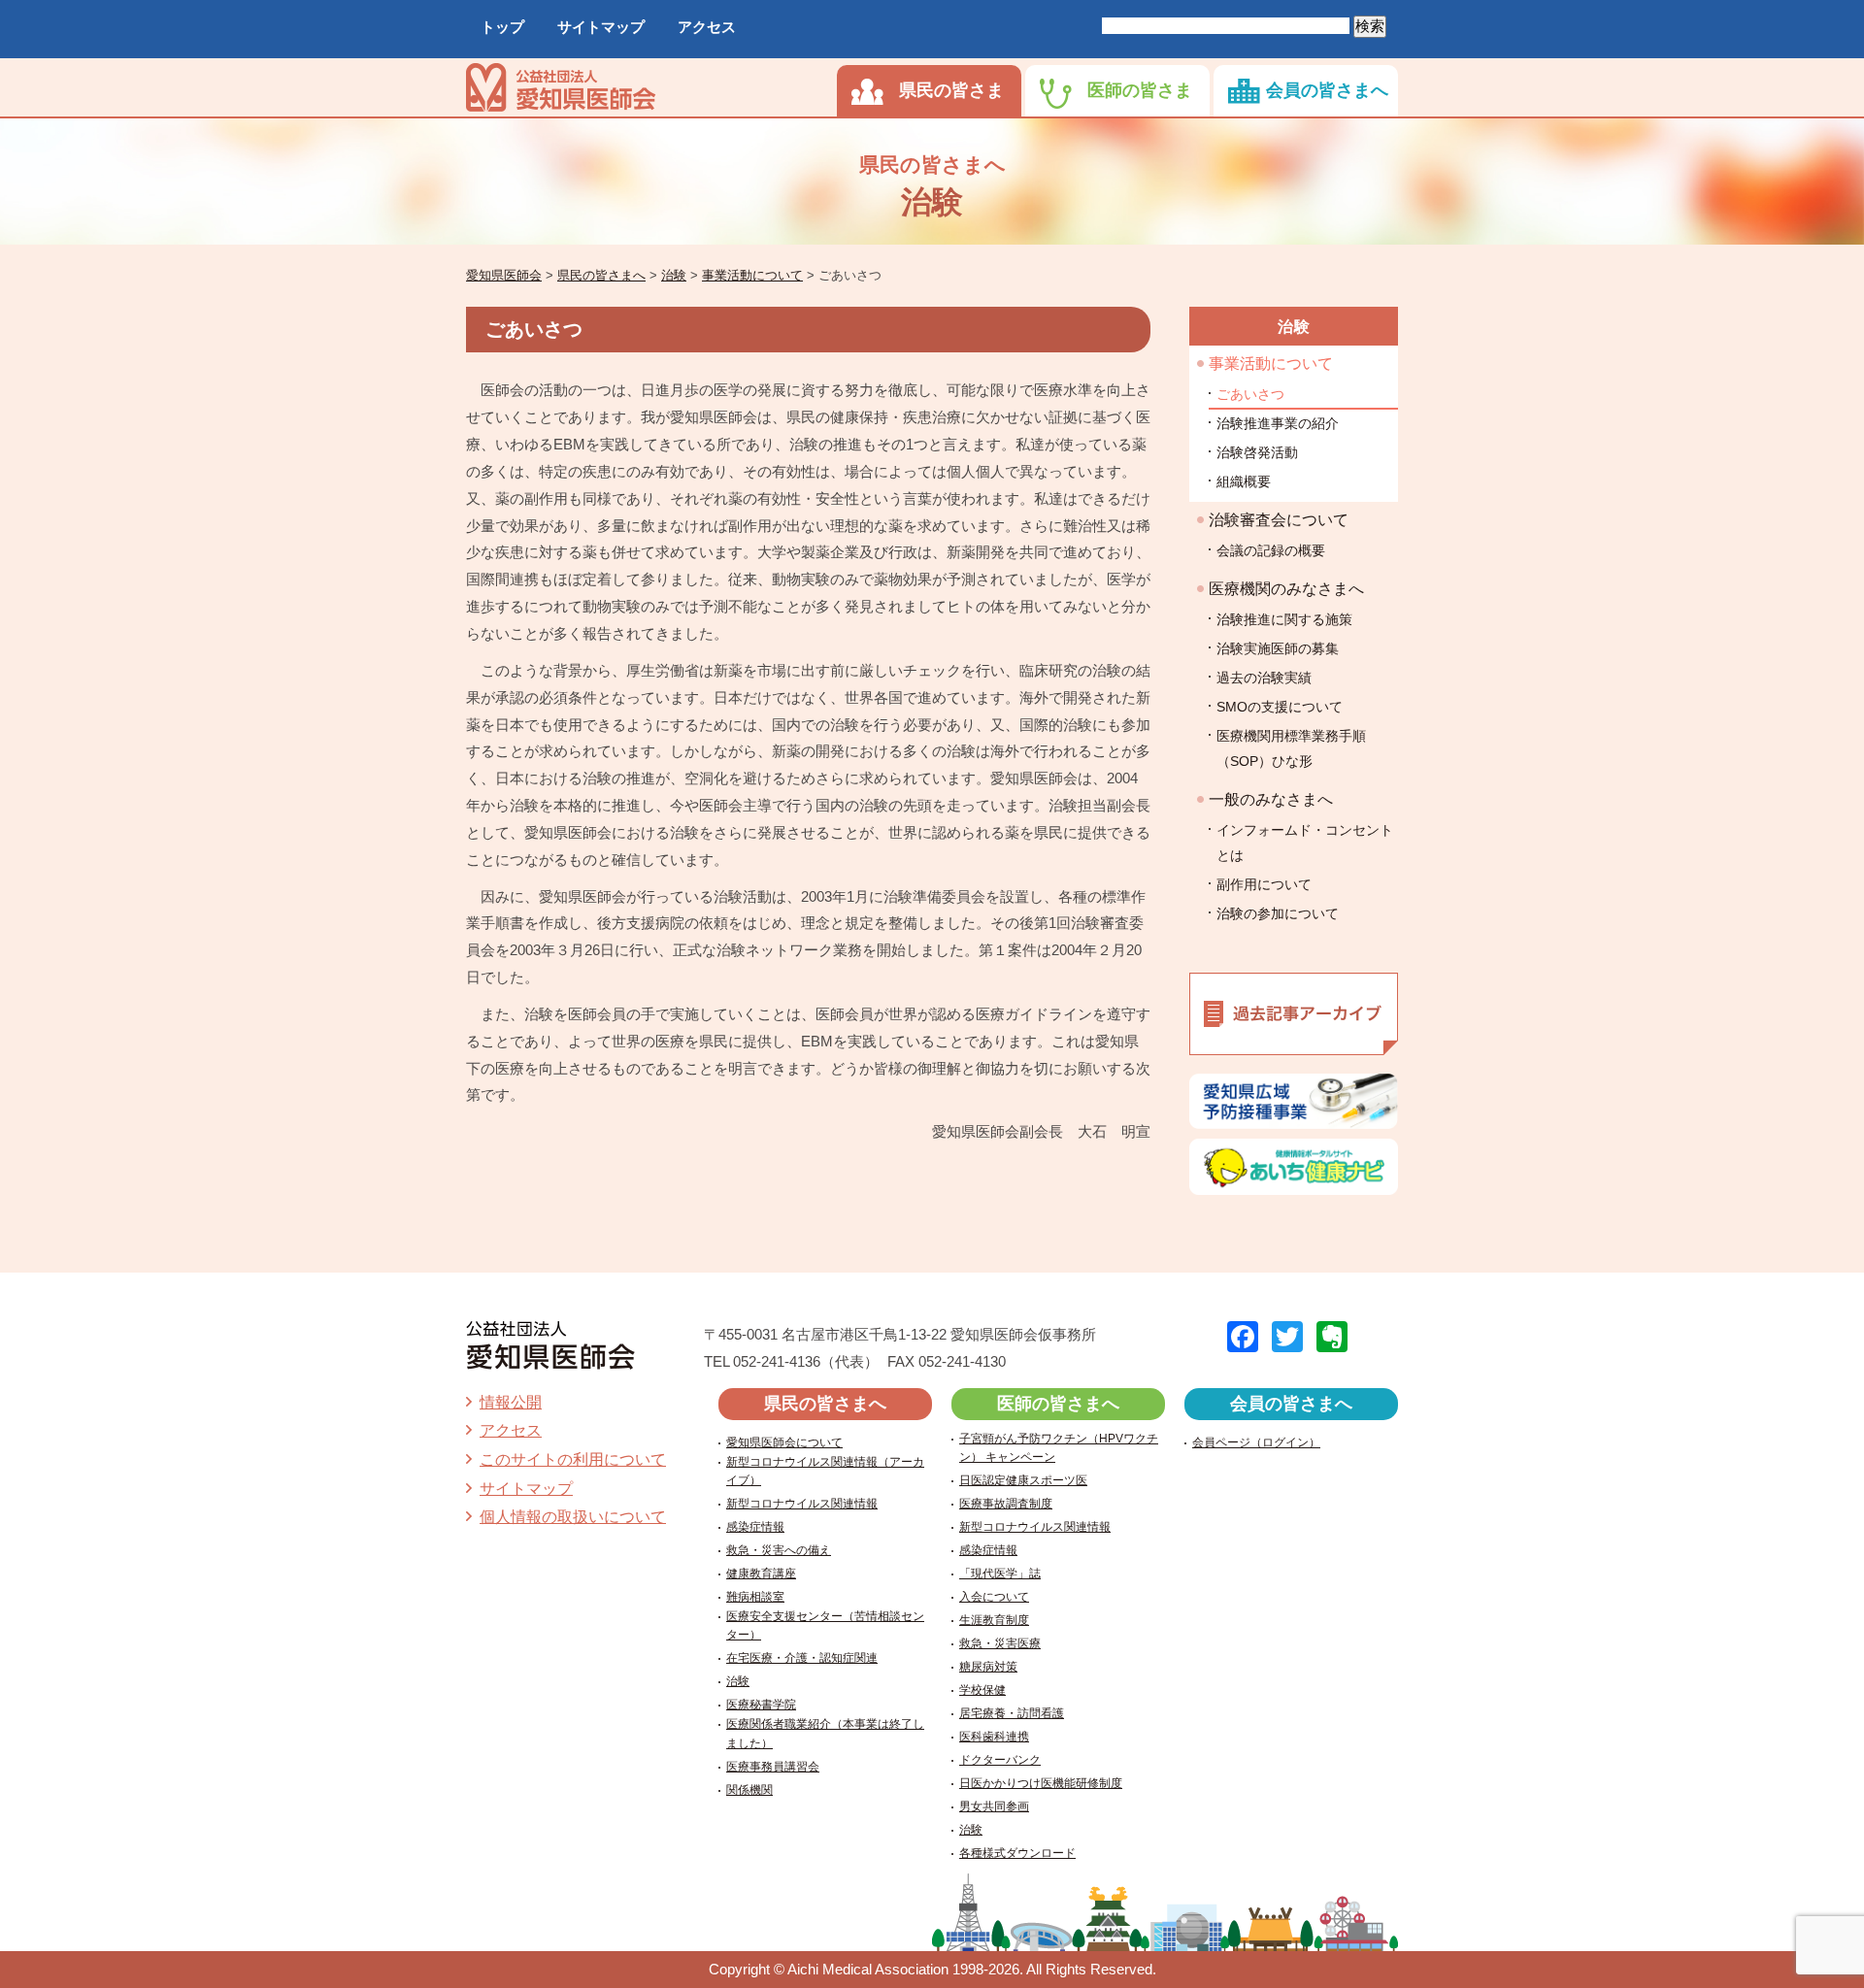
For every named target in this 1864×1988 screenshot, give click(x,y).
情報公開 (511, 1402)
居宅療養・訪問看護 (1012, 1713)
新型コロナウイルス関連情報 (802, 1504)
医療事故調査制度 (1006, 1504)
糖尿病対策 (988, 1667)
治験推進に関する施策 (1284, 619)
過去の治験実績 (1264, 678)
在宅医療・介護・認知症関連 (802, 1658)
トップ (502, 27)
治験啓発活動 (1257, 452)
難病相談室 (755, 1597)
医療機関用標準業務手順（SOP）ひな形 (1291, 748)
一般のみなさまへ (1271, 799)
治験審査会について (1279, 520)
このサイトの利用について (573, 1459)
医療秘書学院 (761, 1705)
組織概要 (1244, 481)
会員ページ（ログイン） (1256, 1442)
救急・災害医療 (1000, 1643)
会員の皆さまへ (1327, 90)
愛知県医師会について (784, 1442)
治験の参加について (1278, 913)
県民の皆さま (951, 90)
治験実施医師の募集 (1278, 648)
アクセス (707, 27)
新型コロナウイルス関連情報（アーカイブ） (825, 1471)
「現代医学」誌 (1000, 1574)
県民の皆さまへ (825, 1404)
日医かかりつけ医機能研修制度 (1041, 1783)
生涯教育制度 (994, 1620)
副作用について (1264, 884)
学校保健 (982, 1690)
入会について (994, 1597)
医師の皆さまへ (1058, 1404)
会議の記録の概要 (1271, 550)
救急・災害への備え (779, 1550)
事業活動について (1271, 364)
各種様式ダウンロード (1017, 1853)
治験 (1294, 327)
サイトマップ (601, 27)
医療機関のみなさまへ (1286, 589)
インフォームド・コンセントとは (1305, 843)
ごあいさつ (1250, 394)
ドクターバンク (1000, 1760)
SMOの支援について (1280, 707)
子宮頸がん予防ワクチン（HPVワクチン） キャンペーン (1059, 1448)
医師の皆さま (1140, 90)
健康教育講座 (761, 1574)
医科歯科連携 (994, 1737)
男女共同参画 (994, 1806)
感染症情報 (755, 1527)
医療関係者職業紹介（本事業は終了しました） (825, 1733)
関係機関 (749, 1790)
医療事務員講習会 (773, 1767)
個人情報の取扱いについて (573, 1517)
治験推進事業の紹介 (1278, 423)
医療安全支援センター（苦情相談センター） (825, 1625)
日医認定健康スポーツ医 (1023, 1480)
